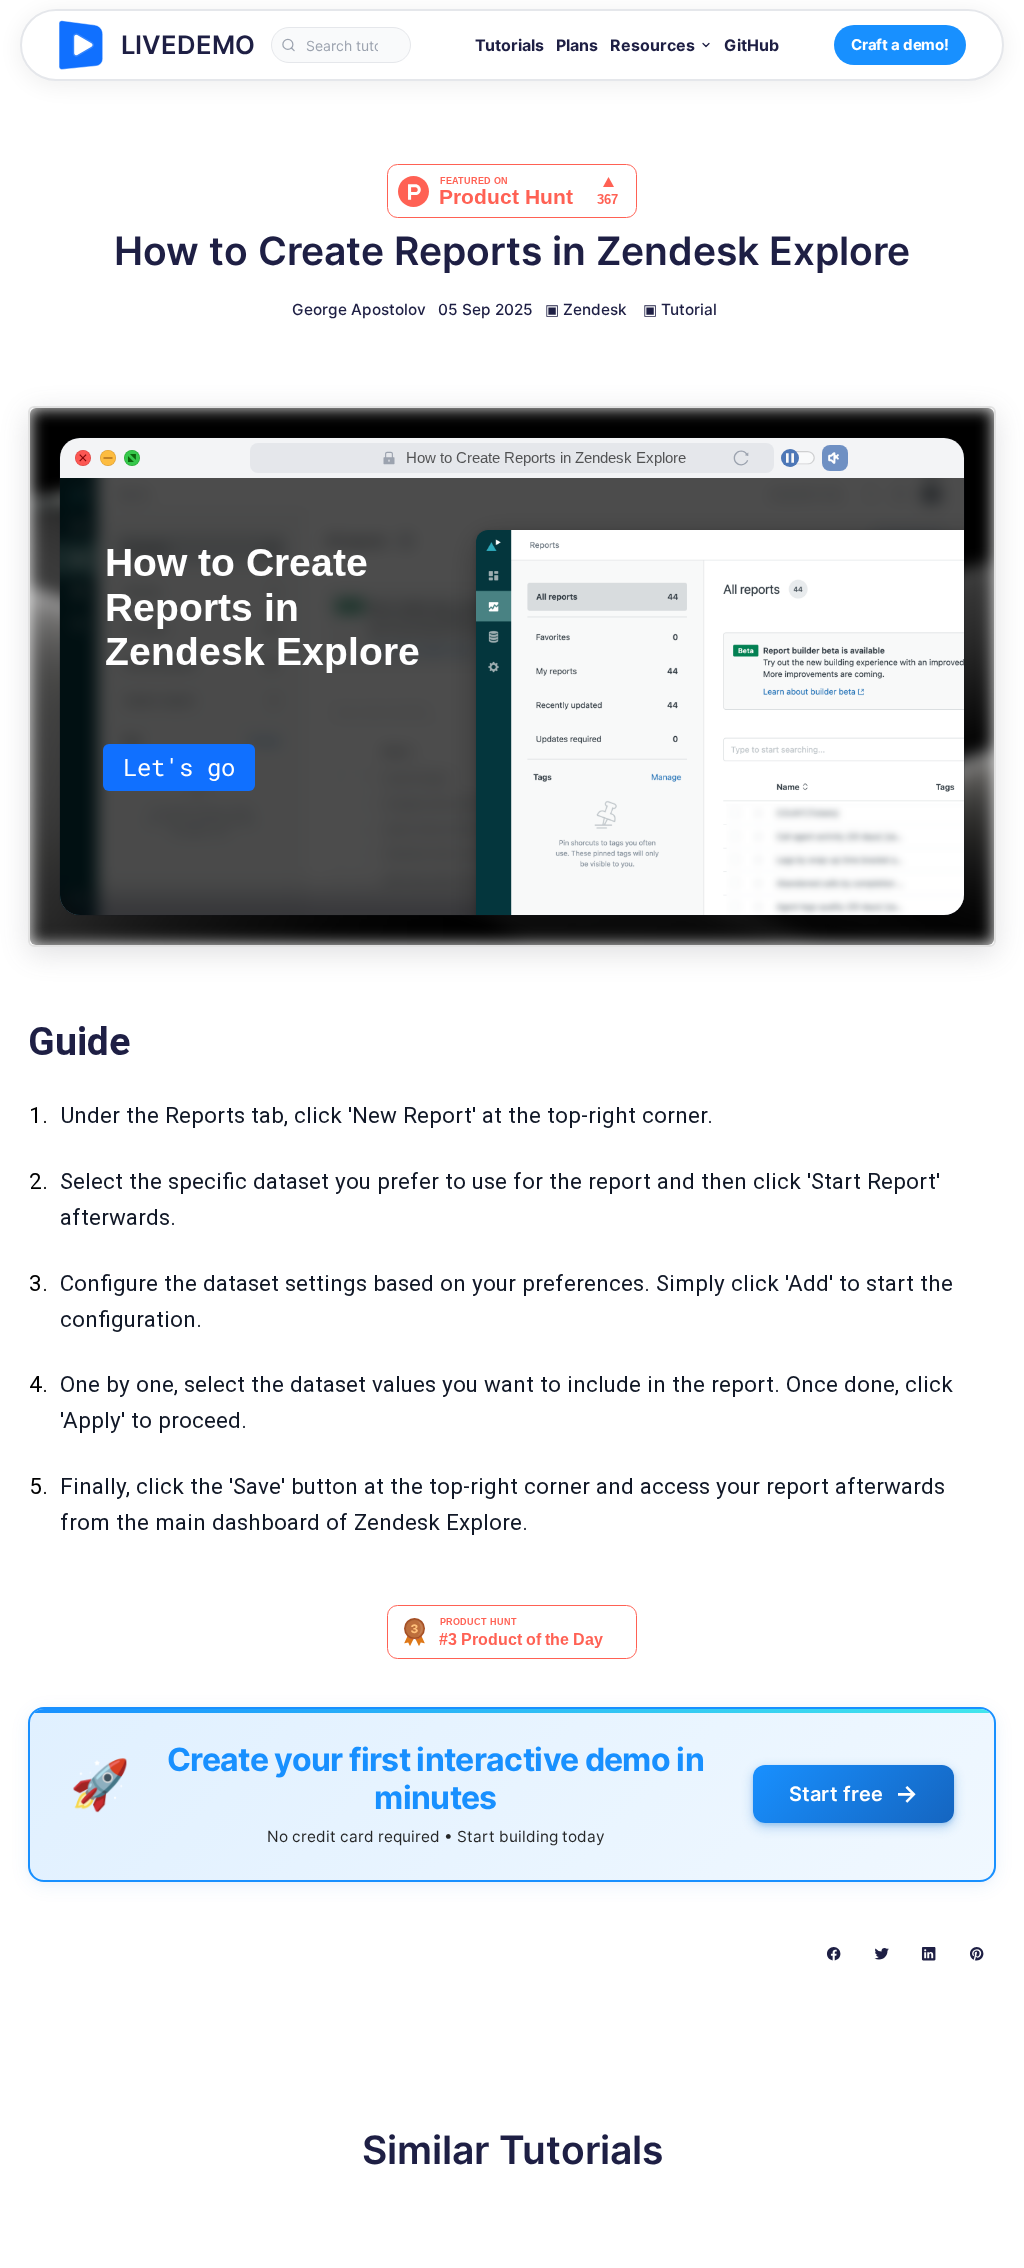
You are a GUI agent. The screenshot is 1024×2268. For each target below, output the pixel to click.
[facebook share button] (833, 1953)
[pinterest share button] (976, 1953)
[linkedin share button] (928, 1953)
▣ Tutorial (680, 309)
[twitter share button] (881, 1953)
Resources (652, 45)
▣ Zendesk (586, 309)
